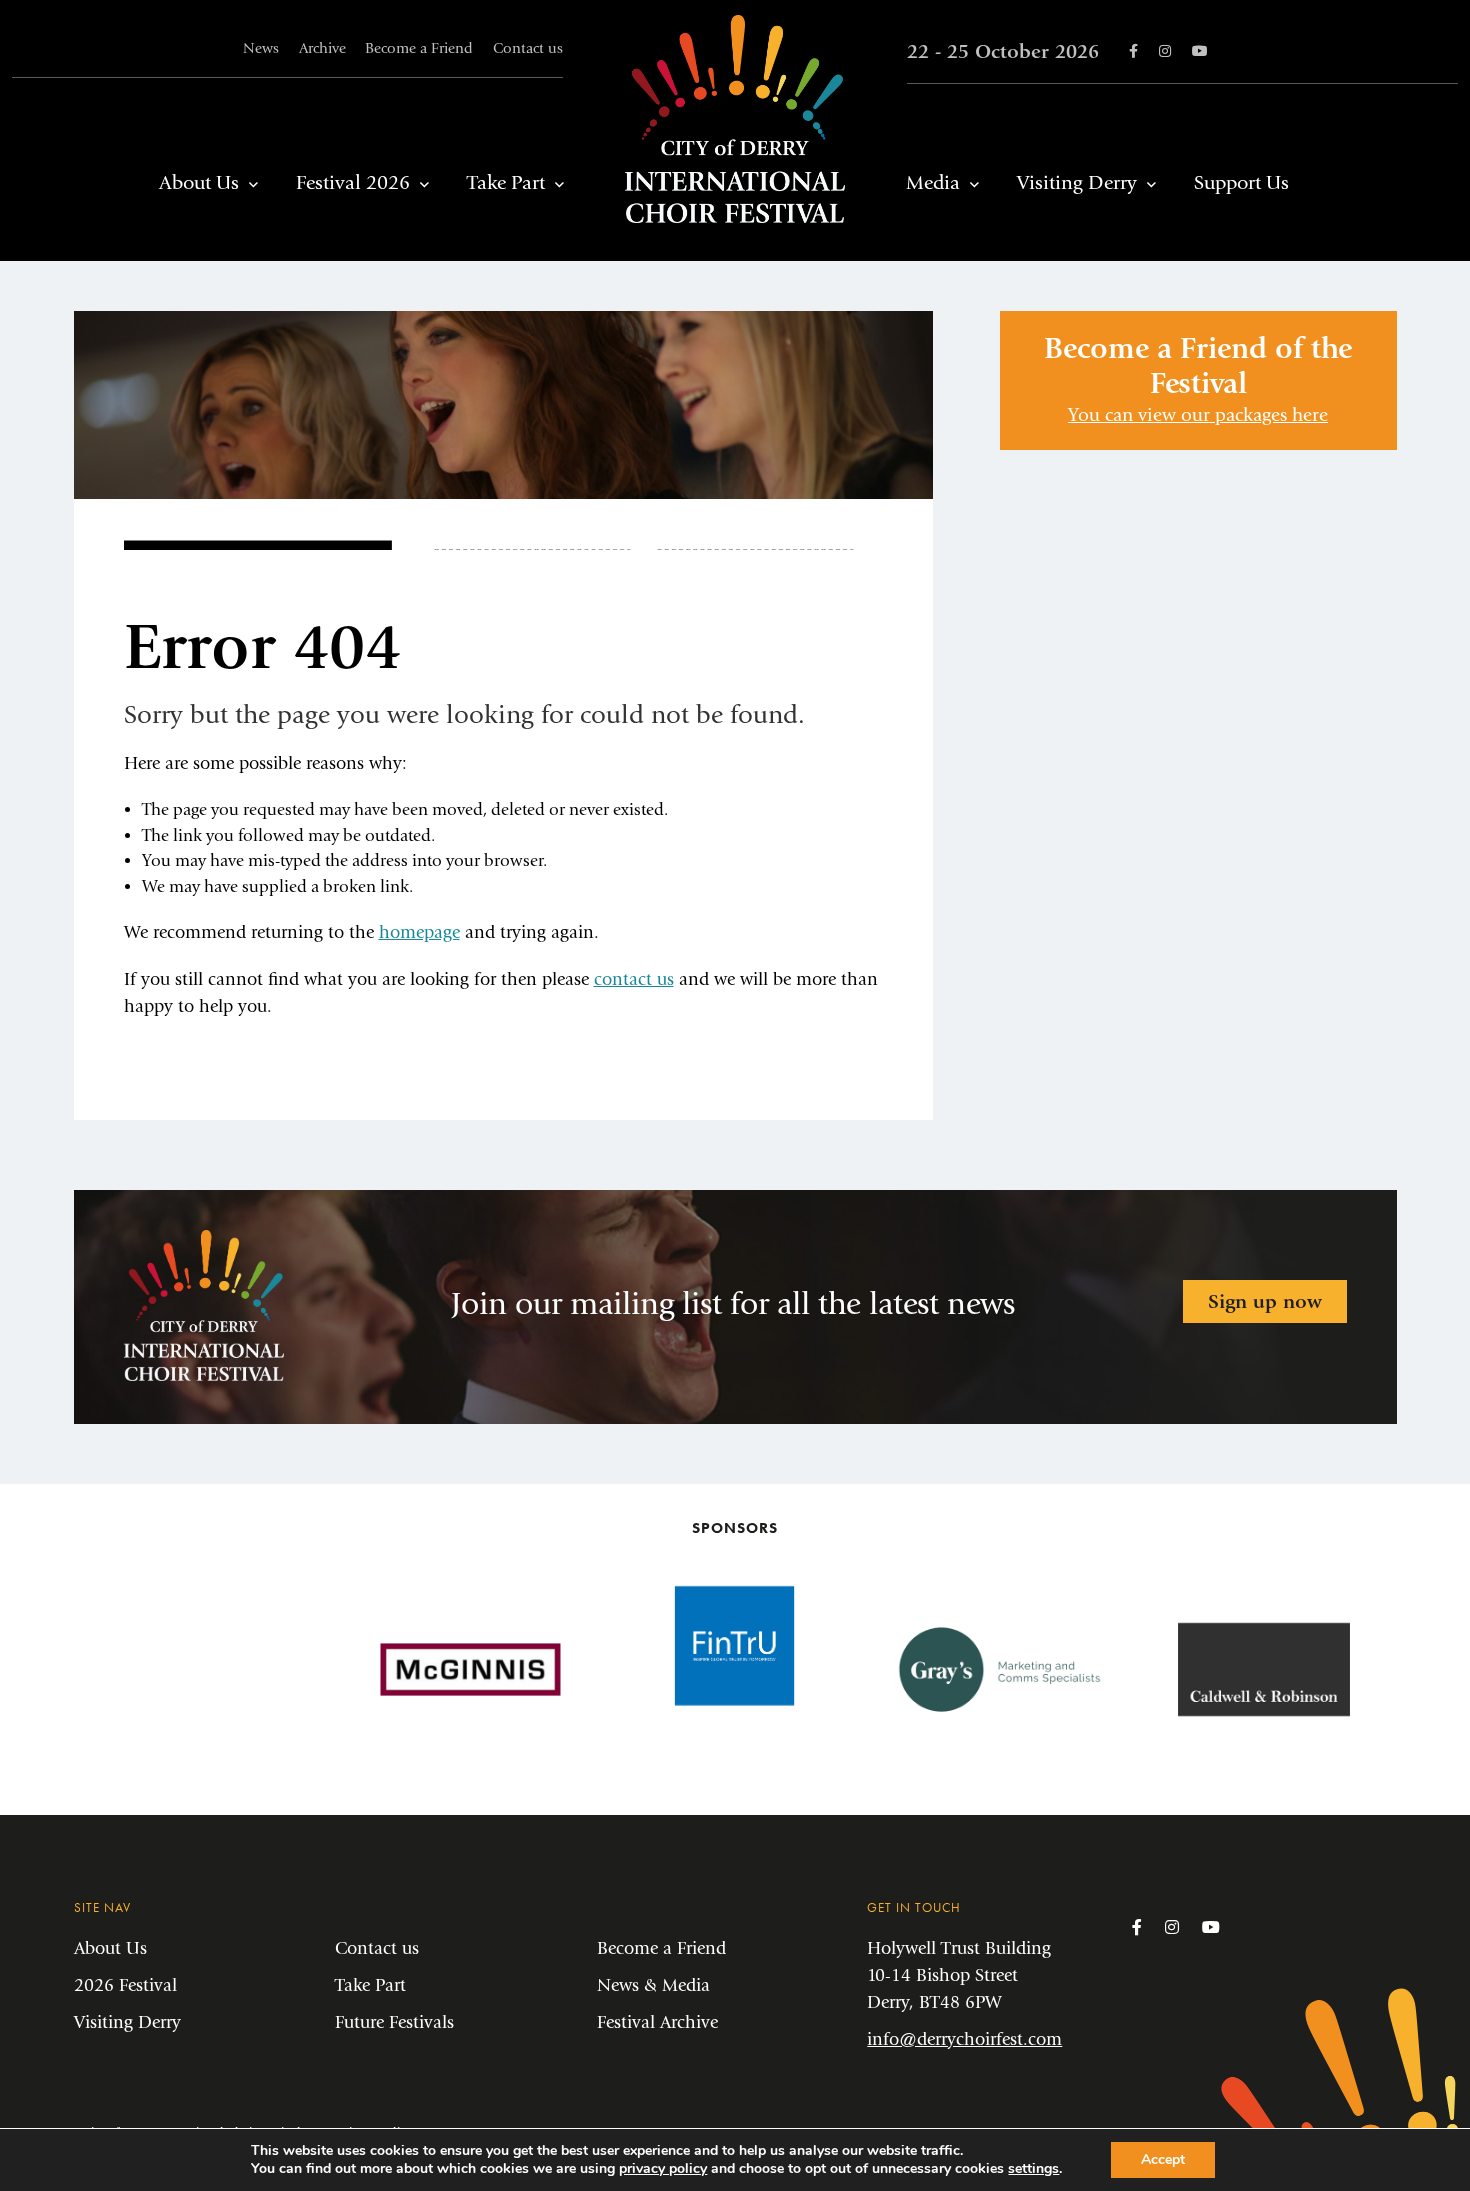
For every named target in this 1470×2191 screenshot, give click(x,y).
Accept (1163, 2159)
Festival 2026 (353, 182)
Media (933, 182)
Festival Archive (657, 2022)
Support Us (1241, 182)
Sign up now (1265, 1301)
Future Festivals (394, 2022)
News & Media (653, 1985)
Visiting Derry (1077, 182)
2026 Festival (125, 1985)
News (261, 48)
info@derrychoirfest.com (964, 2039)
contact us (634, 979)
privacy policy (663, 2168)
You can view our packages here (1198, 415)
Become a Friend (419, 48)
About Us (199, 182)
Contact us (528, 48)
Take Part (506, 182)
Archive (322, 48)
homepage (419, 932)
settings (1033, 2169)
